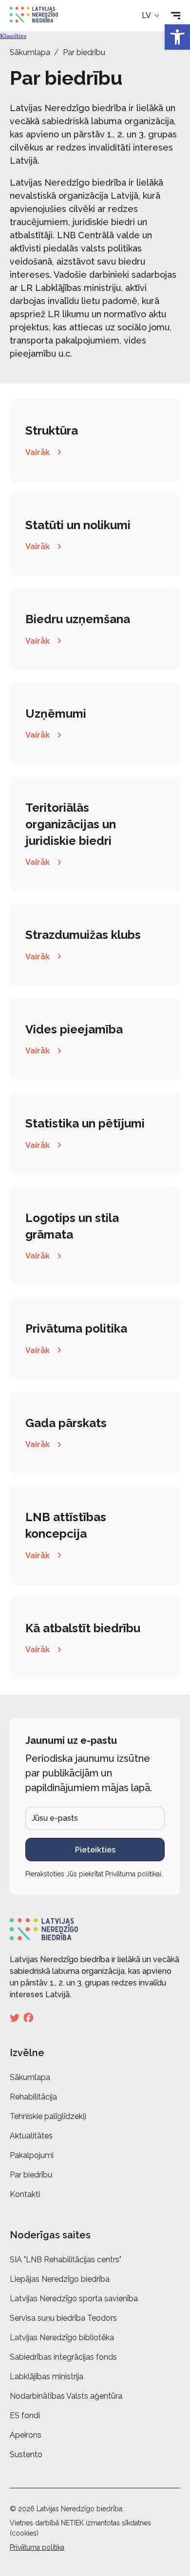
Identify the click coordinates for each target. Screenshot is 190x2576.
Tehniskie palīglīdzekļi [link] (48, 2116)
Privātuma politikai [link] (133, 1874)
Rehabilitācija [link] (33, 2097)
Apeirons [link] (26, 2435)
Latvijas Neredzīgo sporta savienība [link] (74, 2299)
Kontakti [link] (25, 2194)
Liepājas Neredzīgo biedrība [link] (60, 2279)
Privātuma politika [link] (37, 2547)
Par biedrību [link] (31, 2175)
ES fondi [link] (25, 2415)
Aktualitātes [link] (31, 2136)
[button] (151, 16)
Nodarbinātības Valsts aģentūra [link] (66, 2396)
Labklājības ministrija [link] (47, 2376)
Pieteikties (95, 1850)
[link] (177, 37)
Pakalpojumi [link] (32, 2155)
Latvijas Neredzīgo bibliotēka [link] (62, 2337)
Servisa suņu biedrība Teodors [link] (63, 2318)
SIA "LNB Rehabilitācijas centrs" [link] (66, 2260)
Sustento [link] (26, 2454)
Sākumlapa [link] (30, 52)
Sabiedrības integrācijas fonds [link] (63, 2357)
